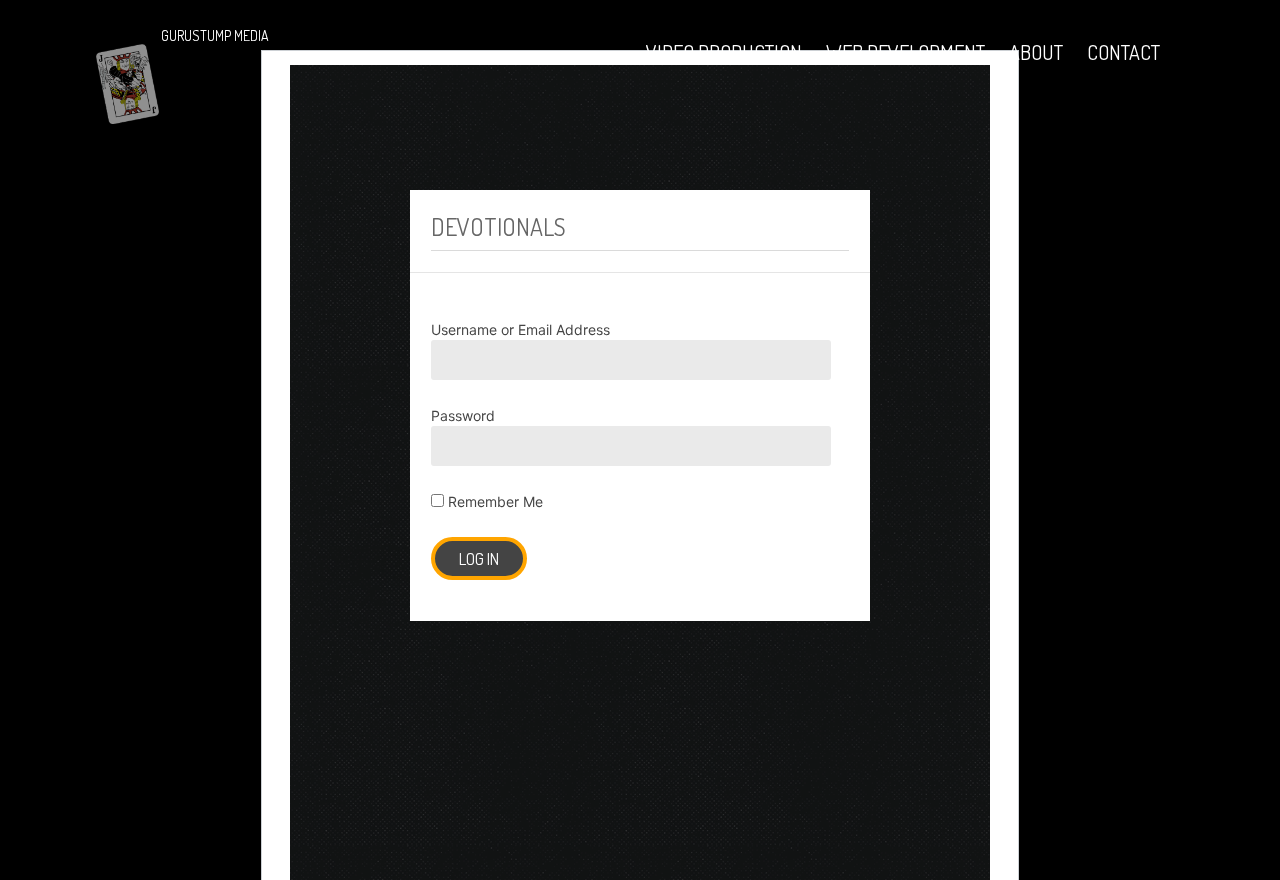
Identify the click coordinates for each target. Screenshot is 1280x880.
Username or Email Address (520, 329)
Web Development (905, 52)
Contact (1123, 52)
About (1036, 52)
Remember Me (493, 501)
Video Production (724, 52)
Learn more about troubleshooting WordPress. (219, 465)
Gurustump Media (215, 35)
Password (463, 415)
